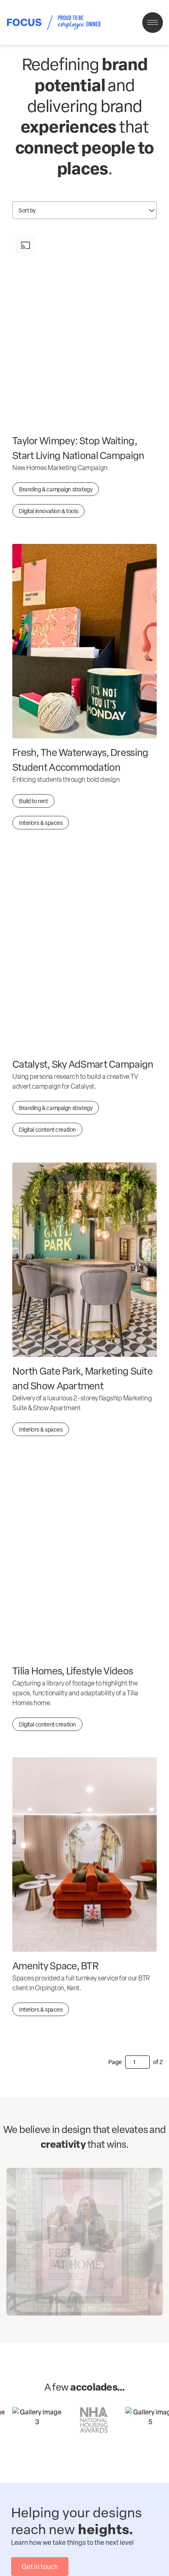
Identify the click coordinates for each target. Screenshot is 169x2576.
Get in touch (40, 2567)
